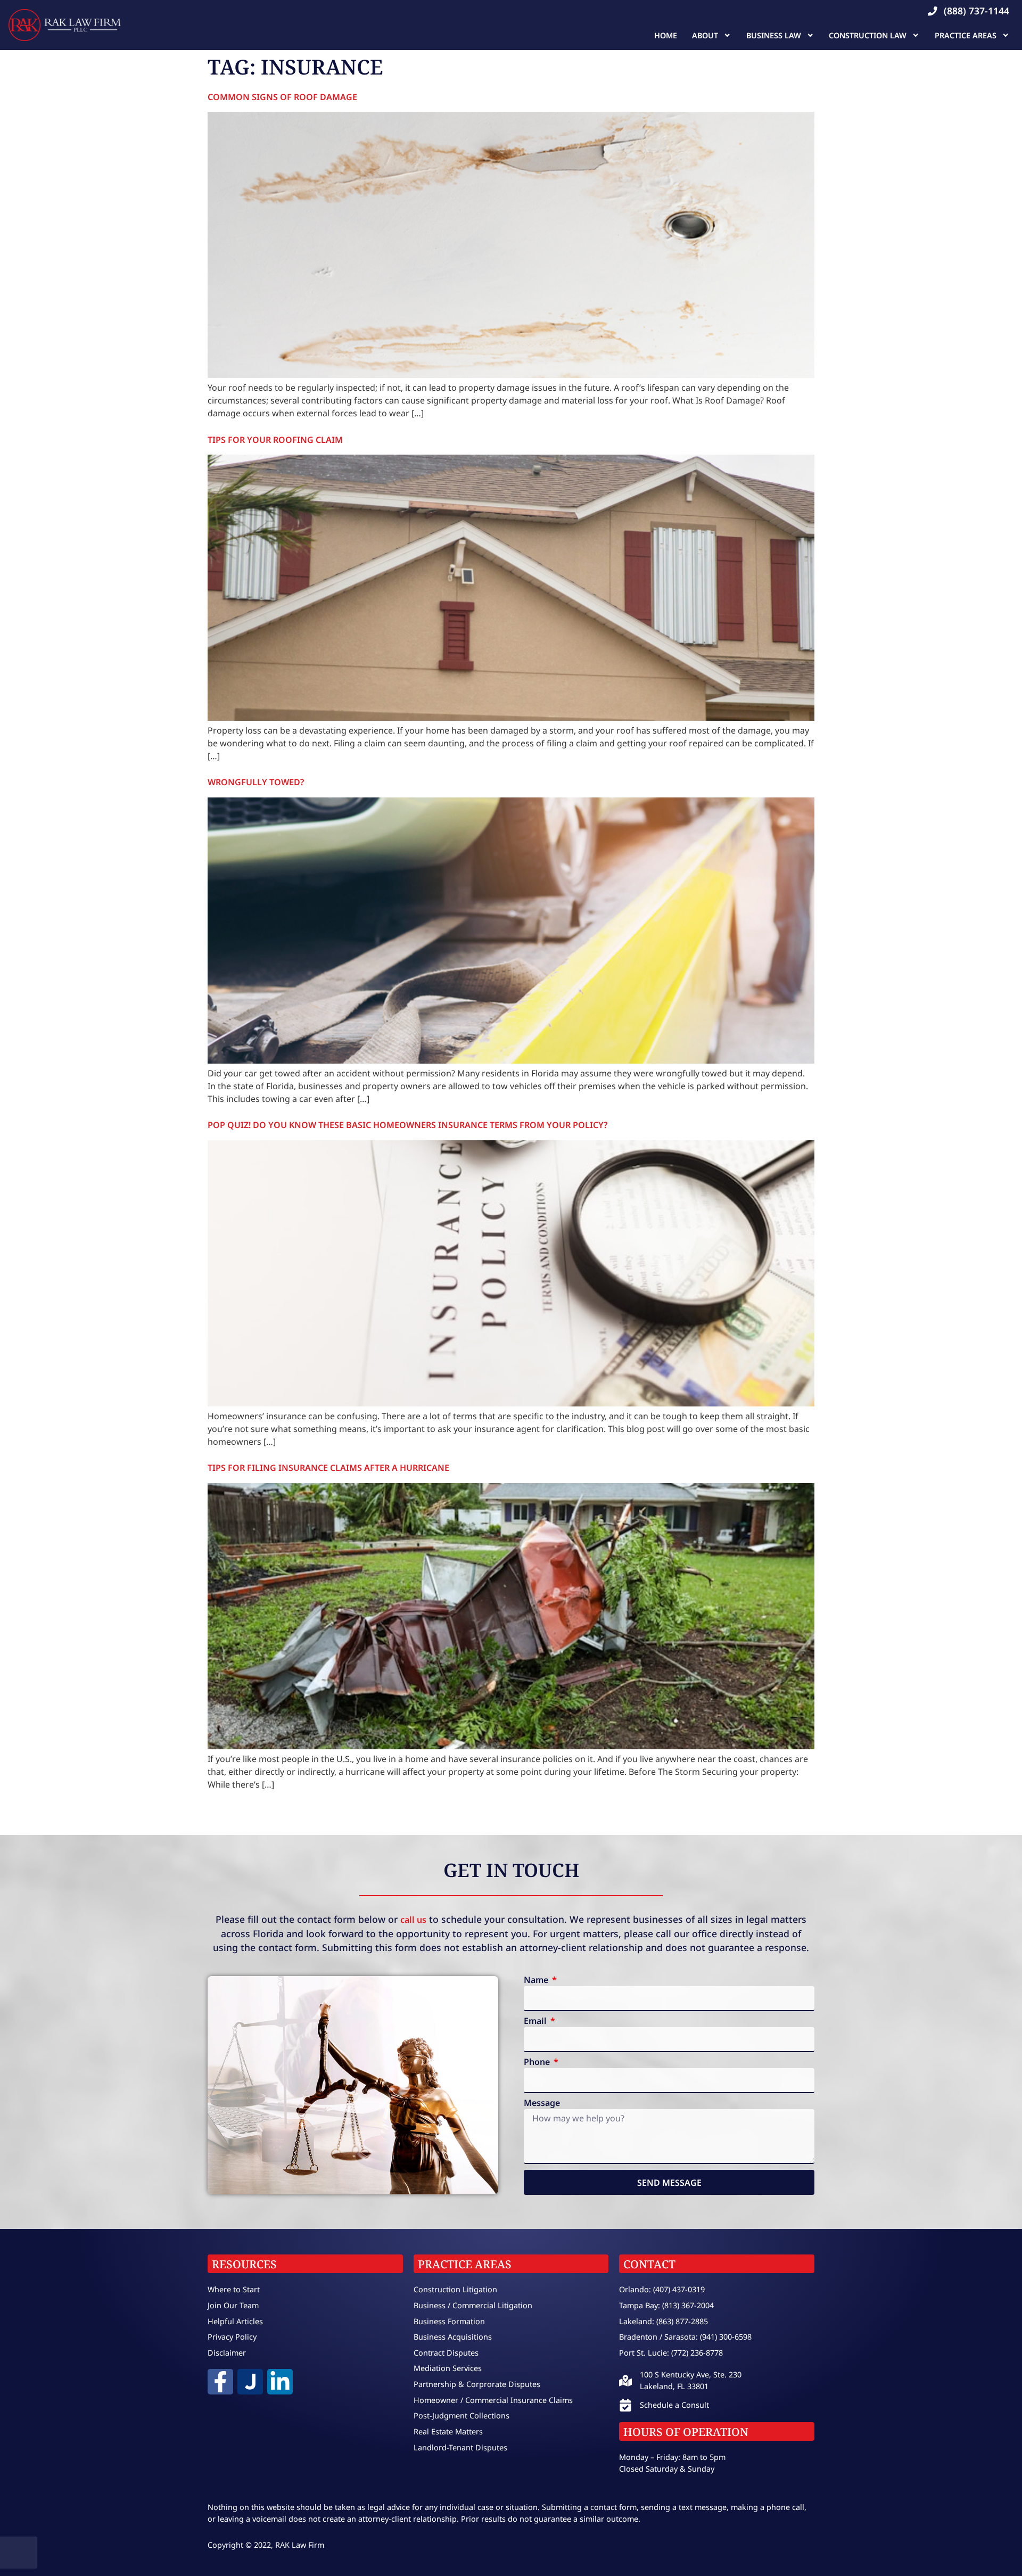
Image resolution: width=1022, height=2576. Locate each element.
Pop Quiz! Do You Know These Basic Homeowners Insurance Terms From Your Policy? (407, 1125)
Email (536, 2022)
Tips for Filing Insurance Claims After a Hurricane (328, 1468)
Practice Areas (966, 35)
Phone (538, 2063)
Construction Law (868, 35)
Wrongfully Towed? (256, 782)
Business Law (774, 35)
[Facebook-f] (220, 2382)
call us (413, 1920)
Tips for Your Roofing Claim (275, 440)
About (705, 35)
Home (666, 35)
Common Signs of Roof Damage (282, 97)
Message (542, 2104)
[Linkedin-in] (280, 2382)
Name (537, 1981)
